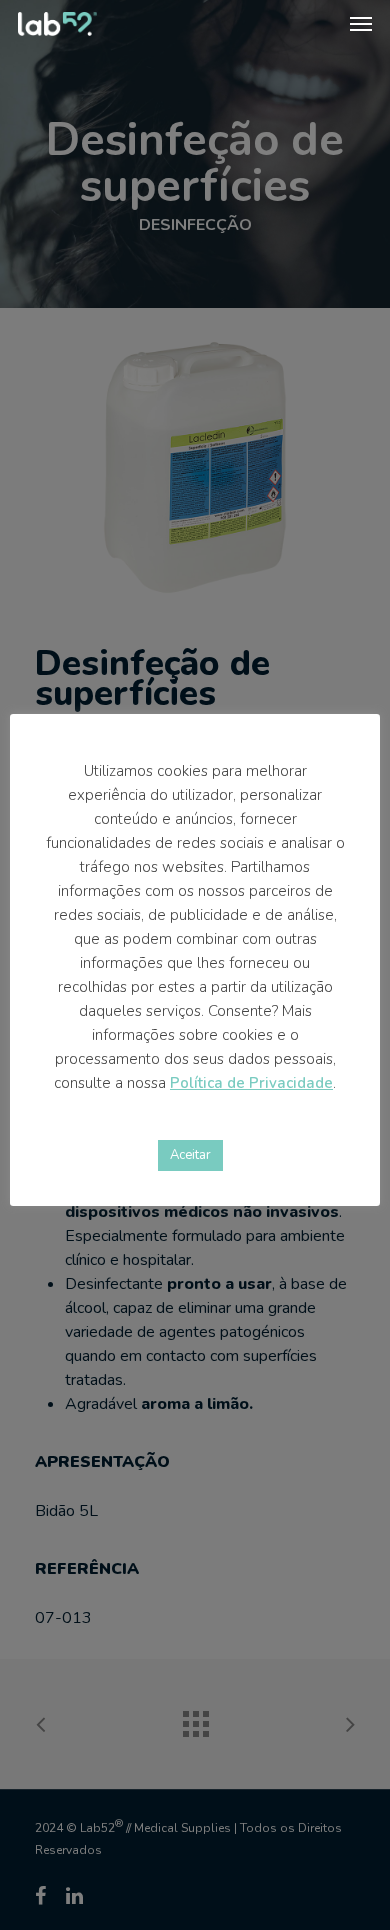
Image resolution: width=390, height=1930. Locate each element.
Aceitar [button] (190, 1155)
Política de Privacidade (251, 1083)
